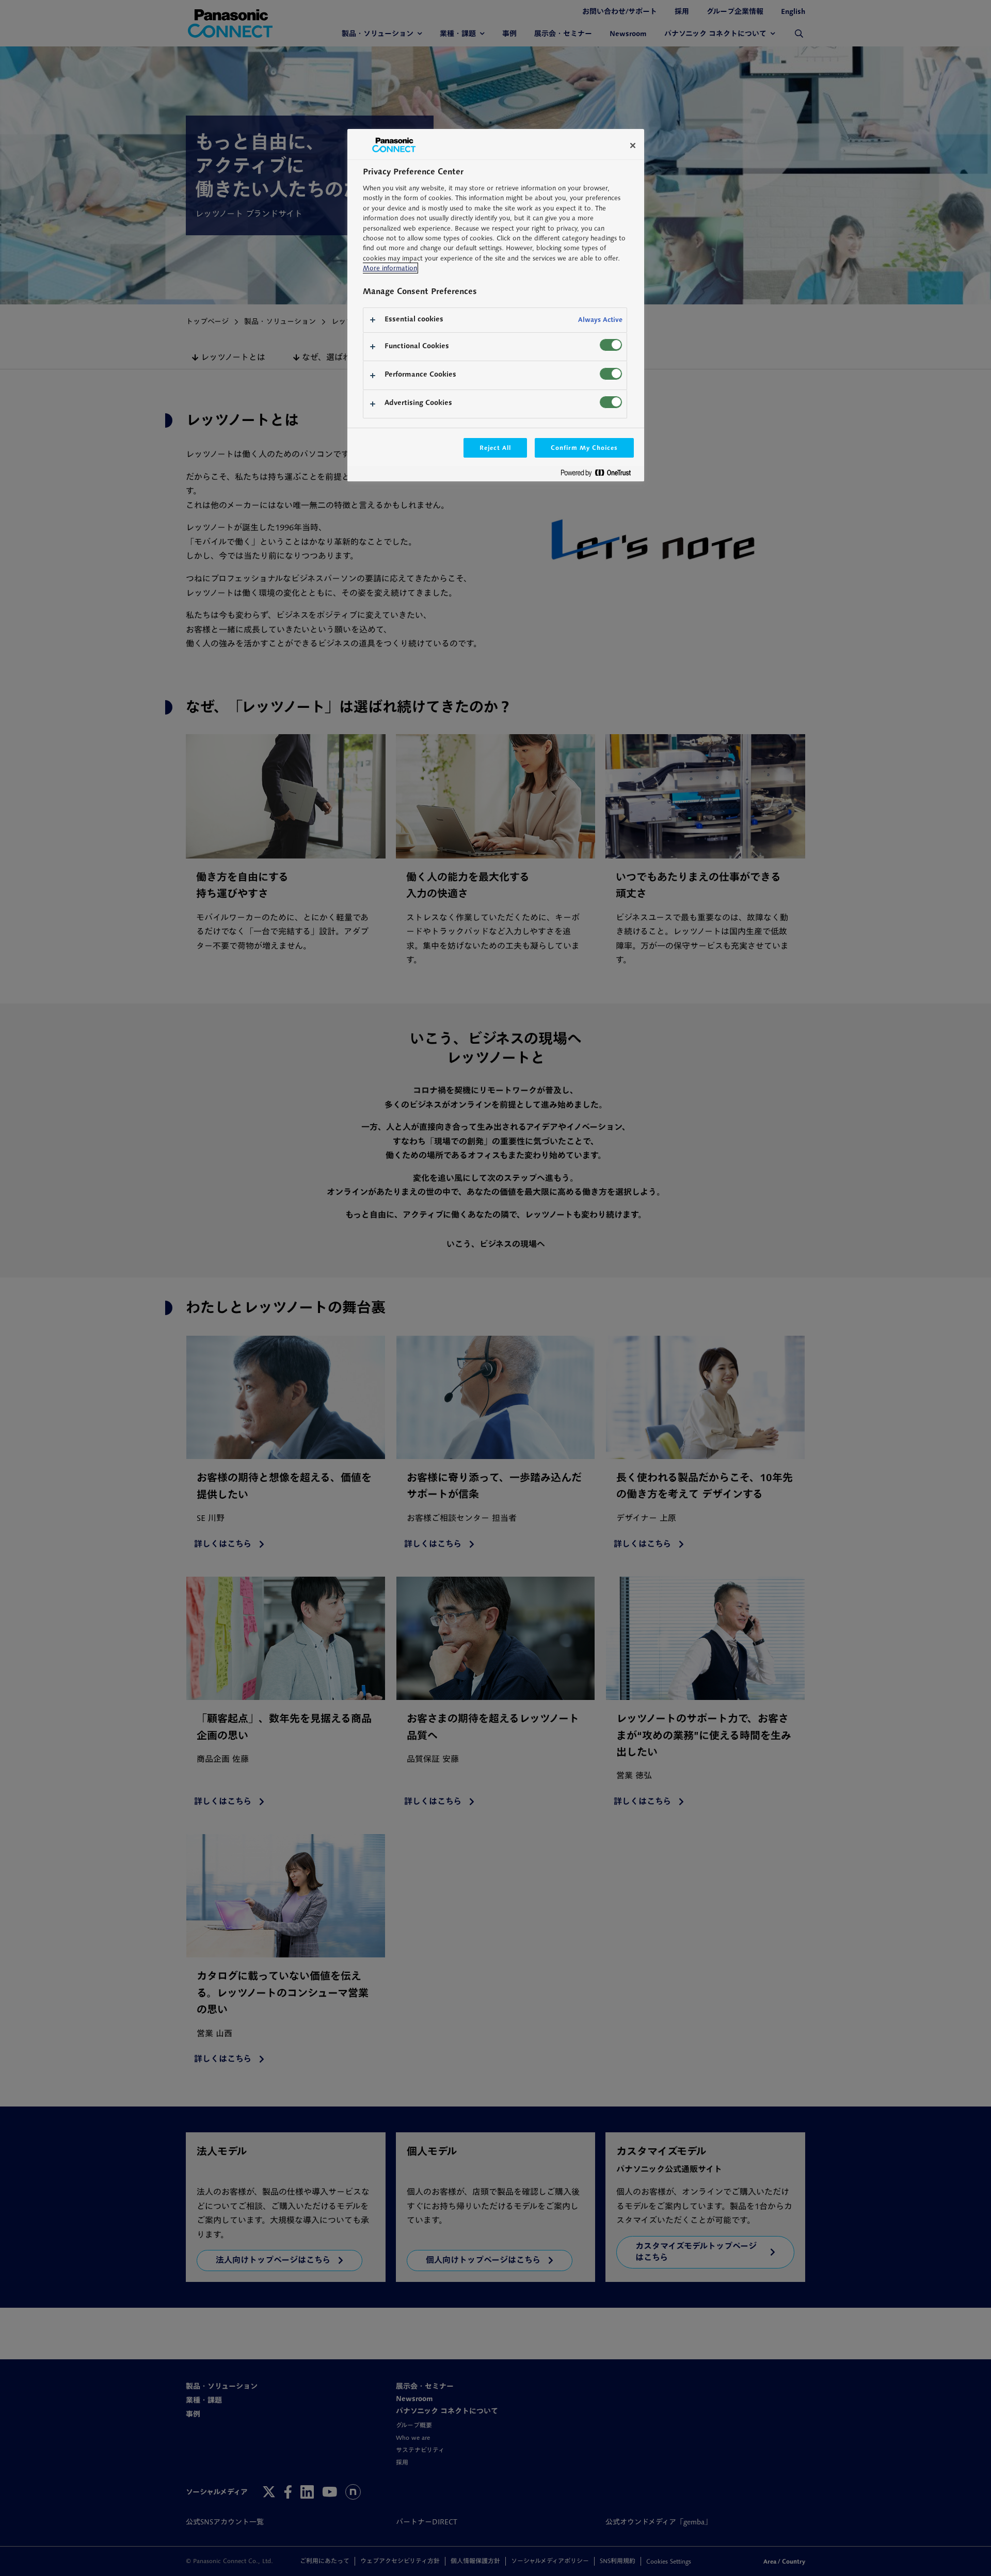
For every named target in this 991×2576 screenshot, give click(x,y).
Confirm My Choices (584, 448)
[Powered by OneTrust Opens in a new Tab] (600, 475)
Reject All (495, 448)
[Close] (633, 145)
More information (390, 268)
